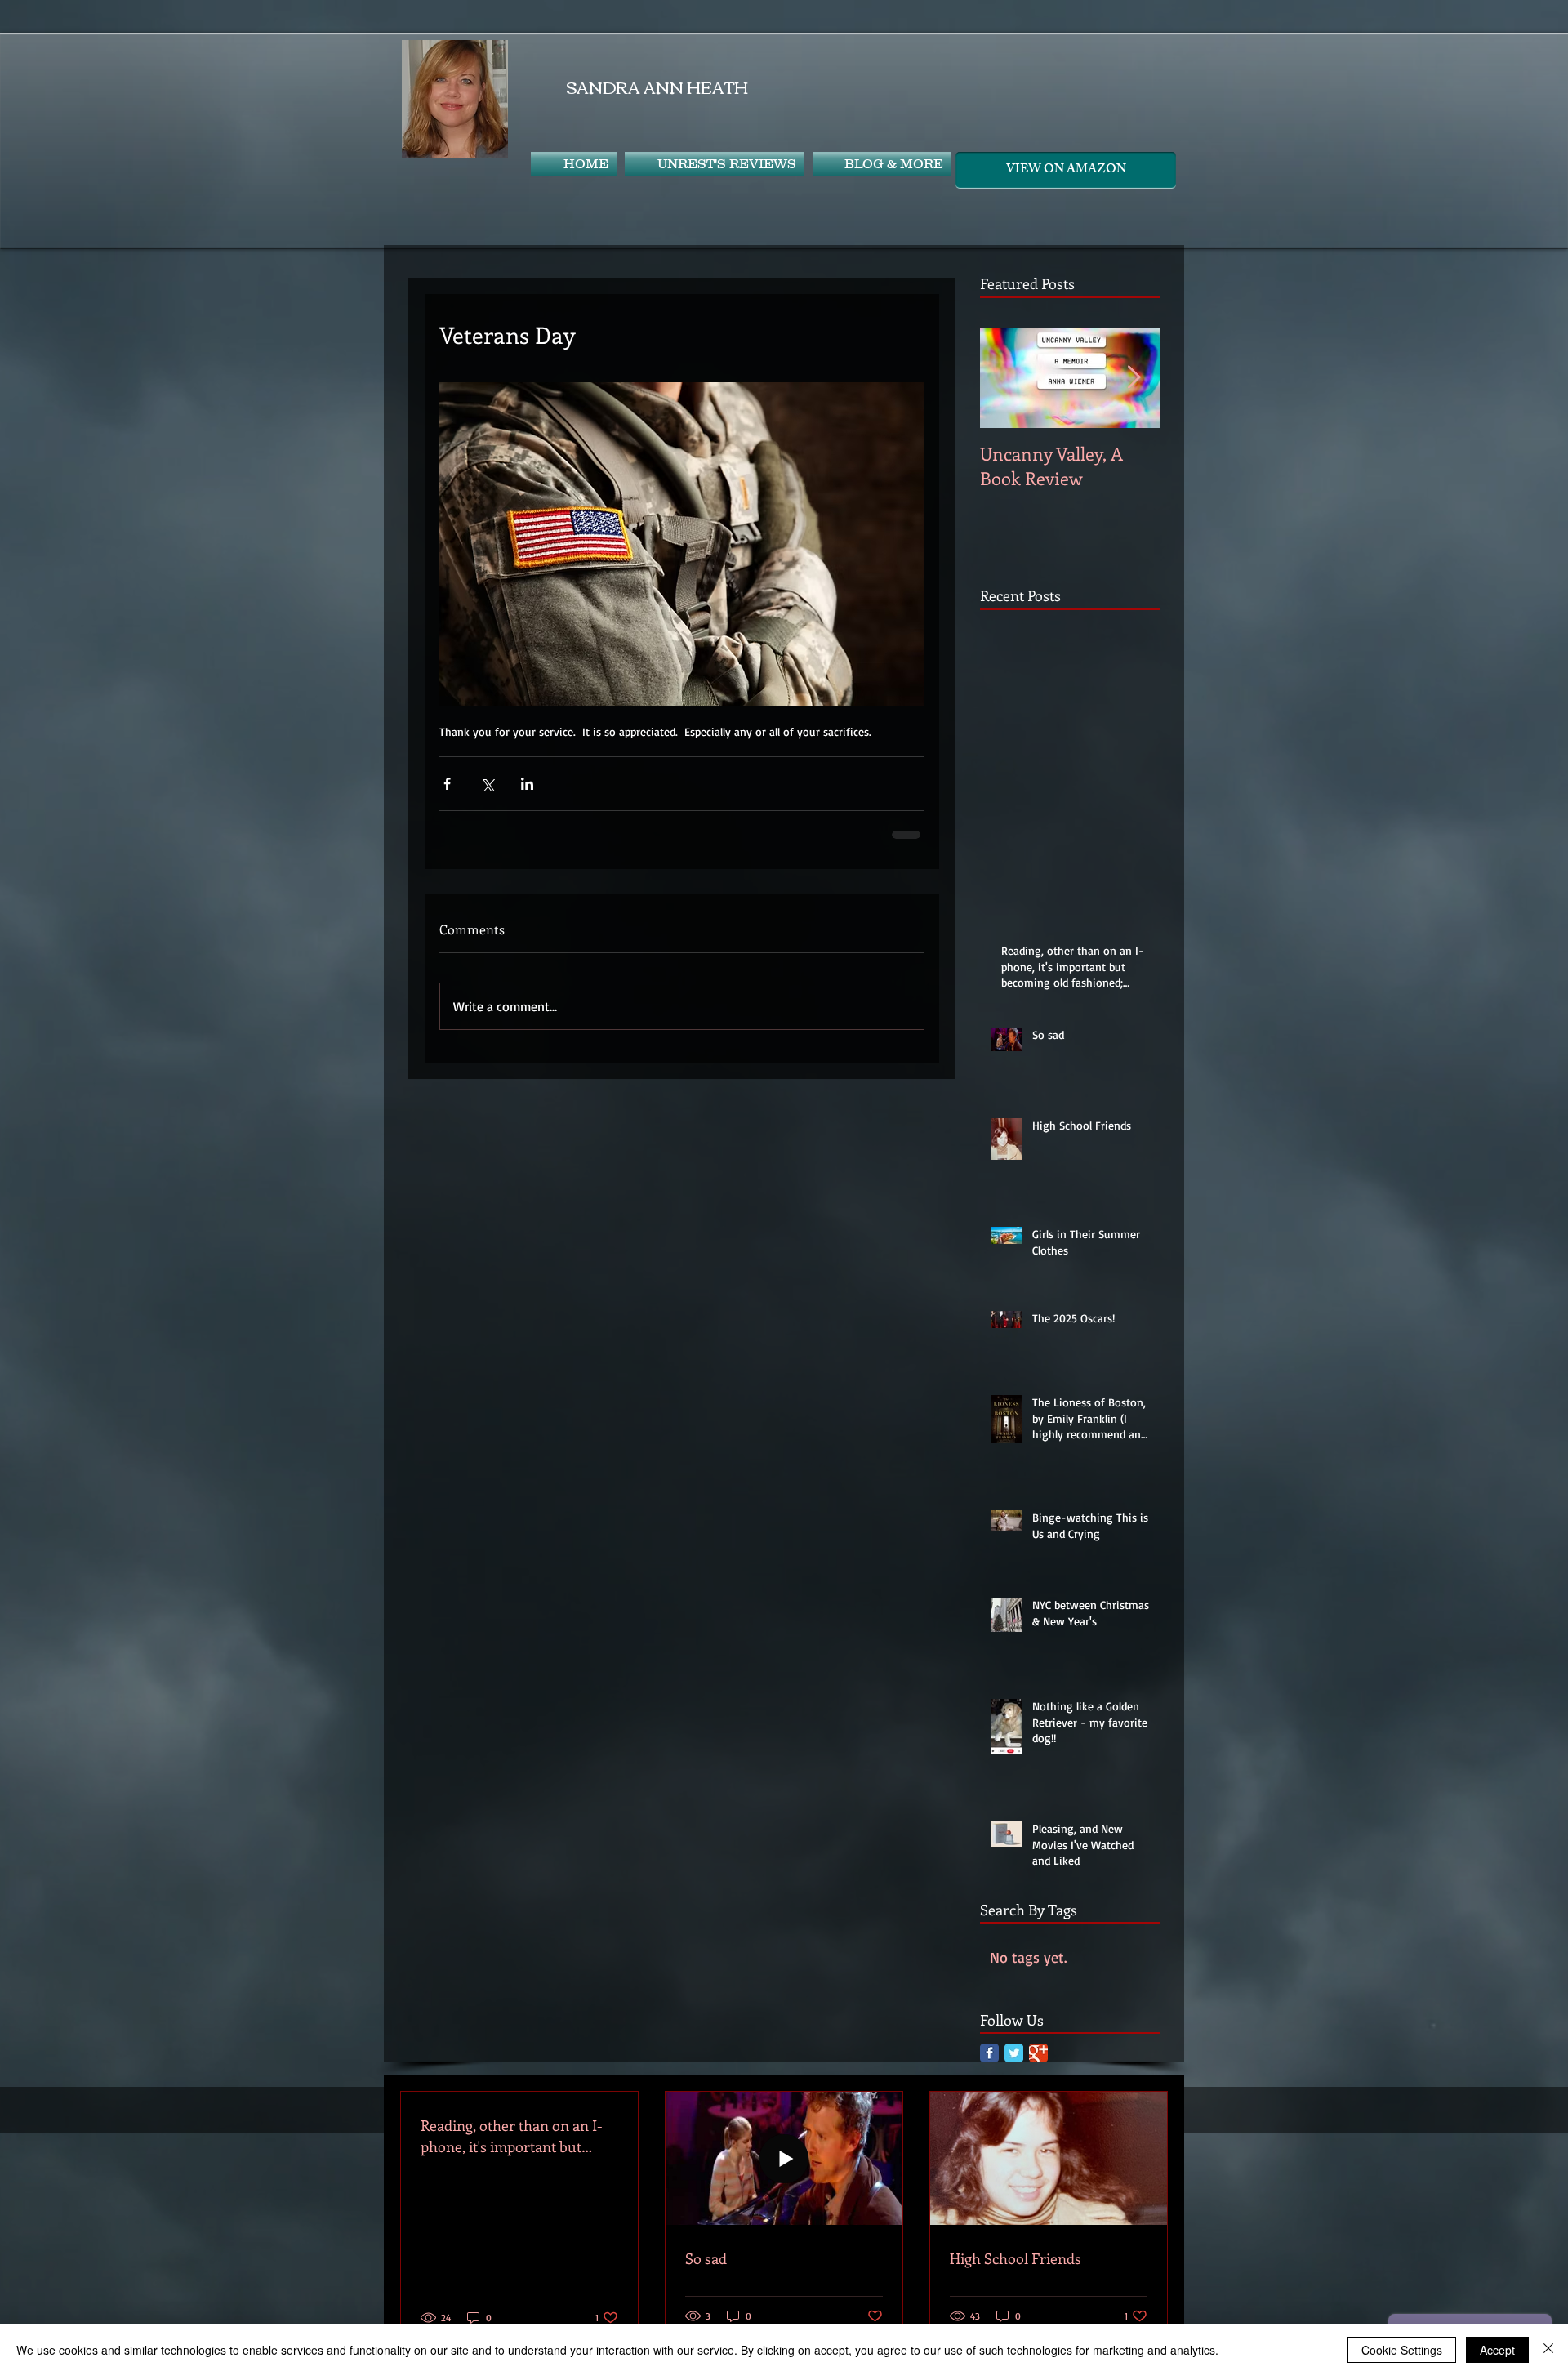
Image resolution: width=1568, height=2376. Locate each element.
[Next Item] (1134, 378)
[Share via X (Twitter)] (487, 784)
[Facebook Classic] (989, 2051)
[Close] (1548, 2350)
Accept (1497, 2350)
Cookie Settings (1402, 2350)
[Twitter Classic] (1014, 2051)
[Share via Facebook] (447, 784)
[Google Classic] (1038, 2051)
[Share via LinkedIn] (527, 784)
